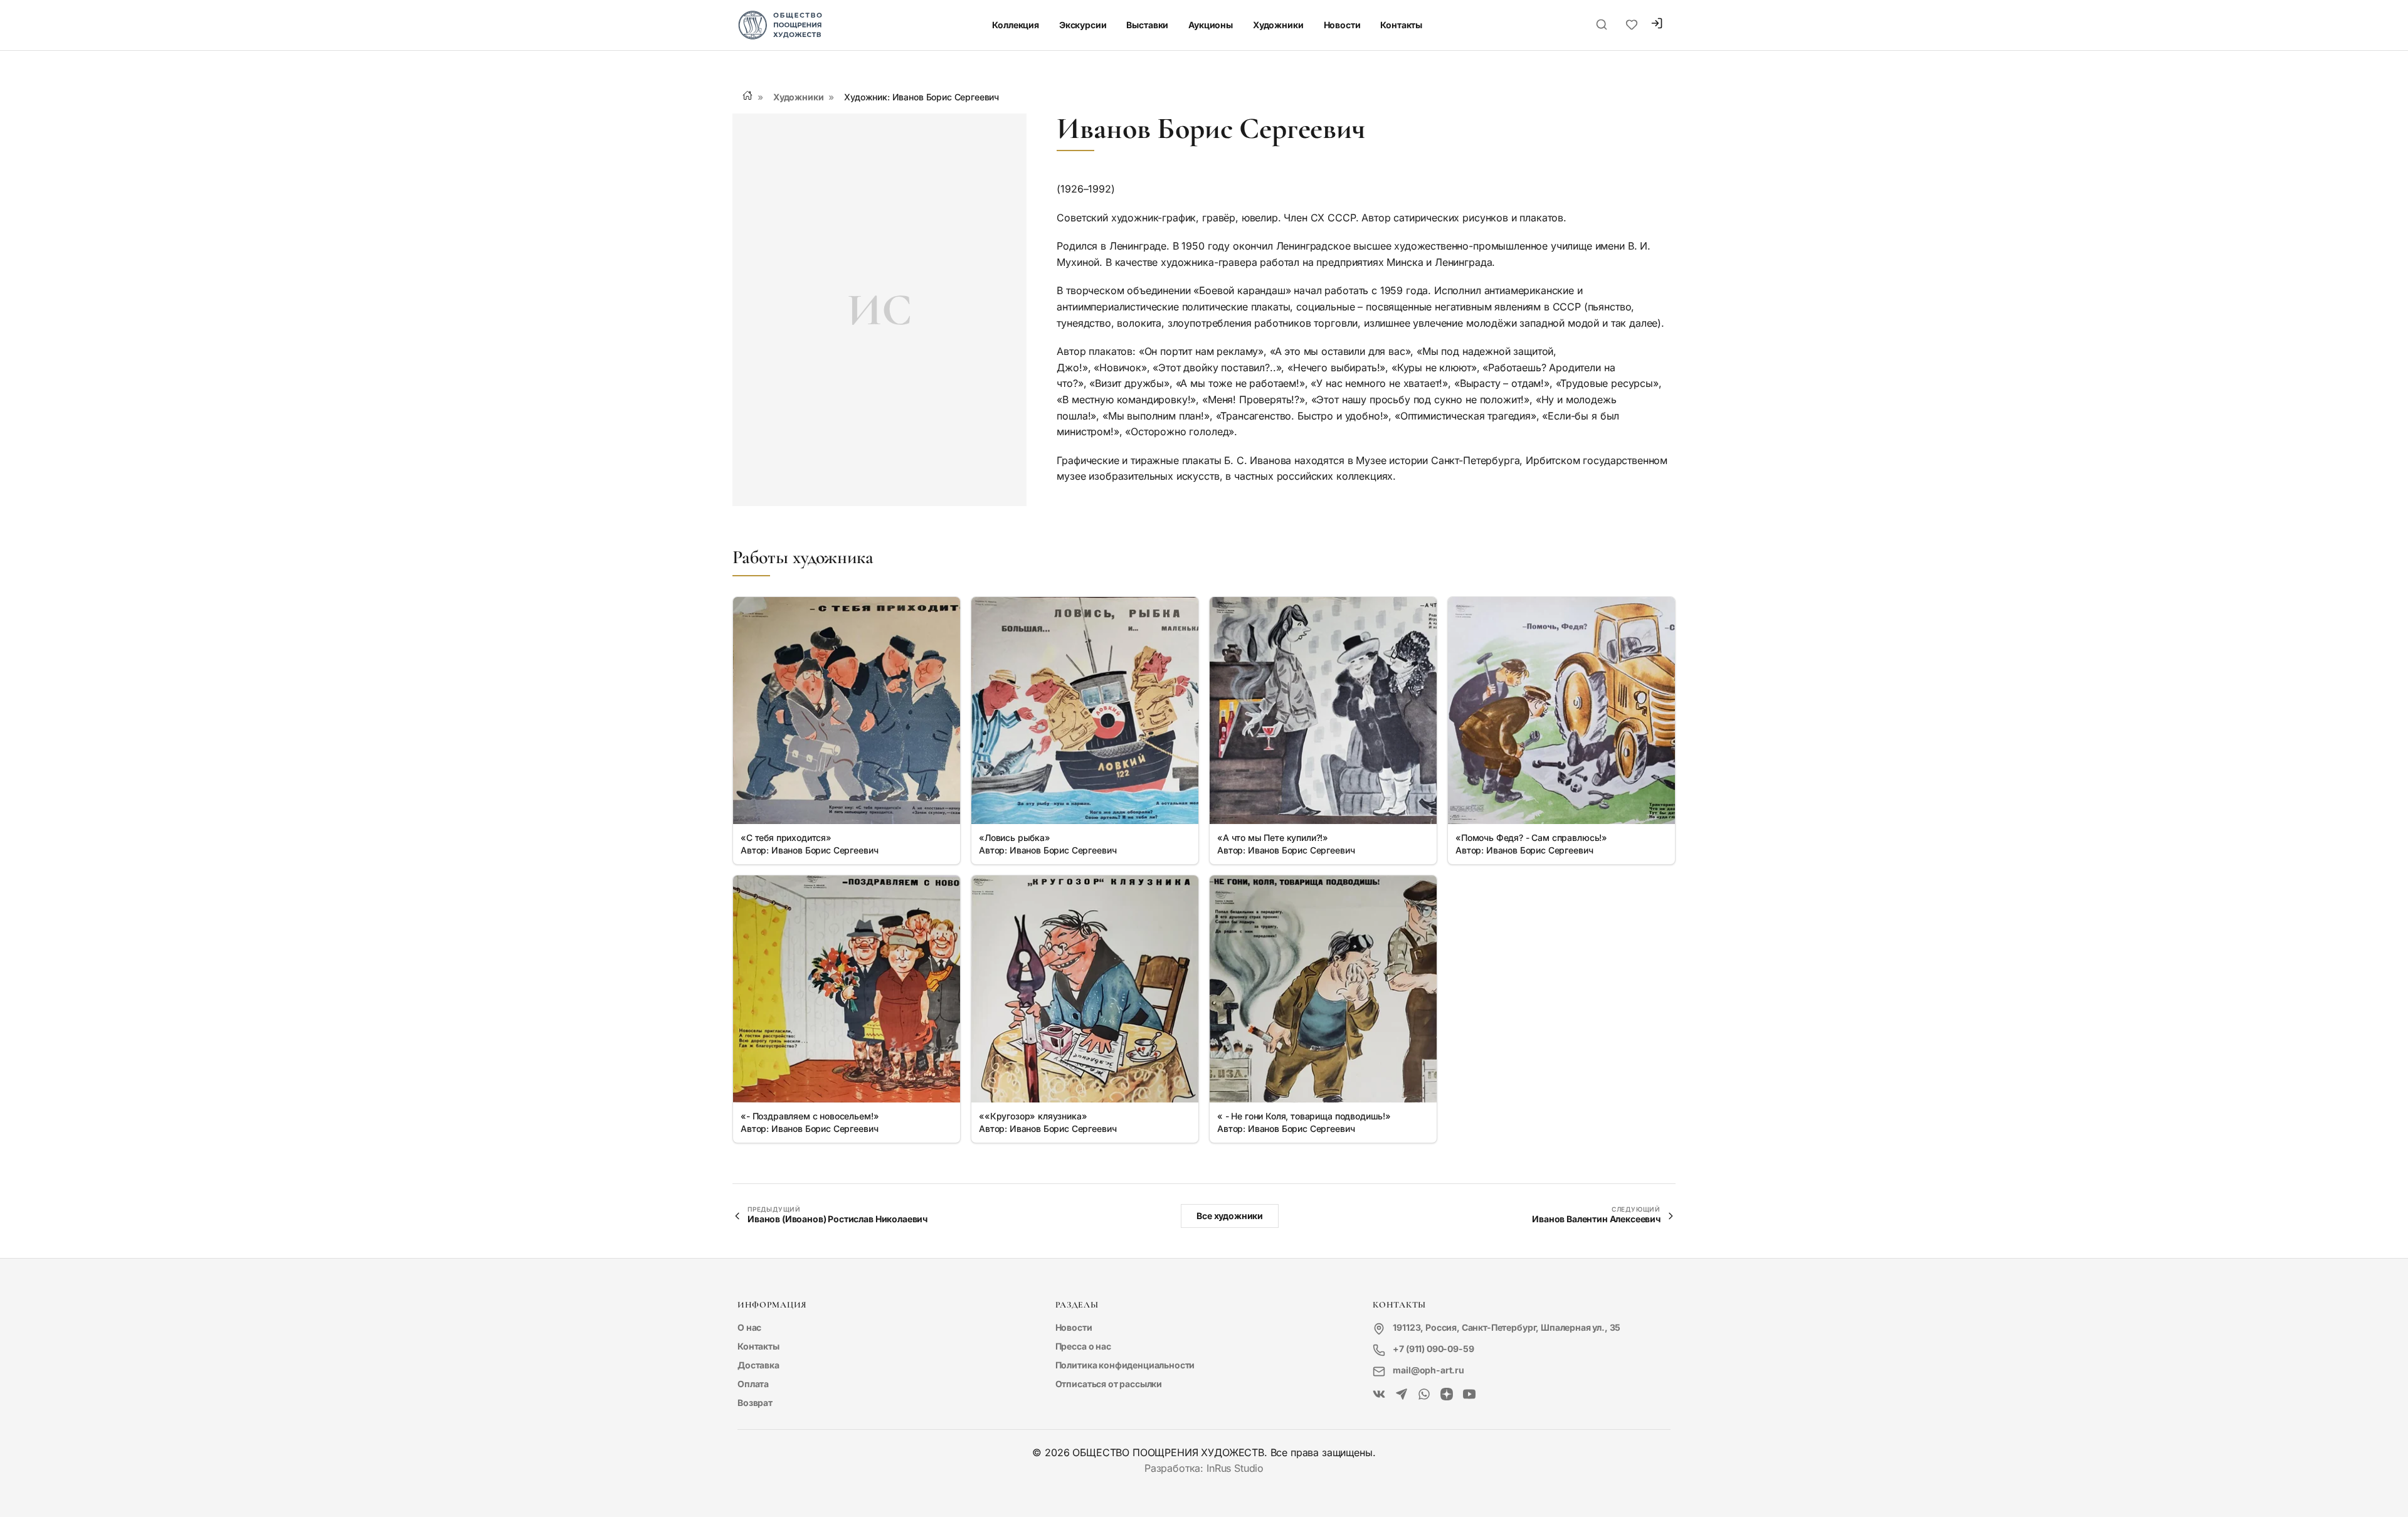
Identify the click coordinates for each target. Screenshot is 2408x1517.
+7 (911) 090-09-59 (1433, 1349)
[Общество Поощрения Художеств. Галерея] (1379, 1395)
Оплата (753, 1384)
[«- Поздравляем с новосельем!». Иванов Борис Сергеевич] (847, 989)
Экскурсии (1083, 25)
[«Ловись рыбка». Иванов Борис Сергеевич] (1085, 711)
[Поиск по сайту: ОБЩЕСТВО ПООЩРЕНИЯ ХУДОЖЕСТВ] (1602, 25)
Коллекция (1016, 25)
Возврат (755, 1403)
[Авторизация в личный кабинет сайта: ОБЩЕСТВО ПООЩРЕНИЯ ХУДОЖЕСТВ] (1657, 25)
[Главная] (747, 95)
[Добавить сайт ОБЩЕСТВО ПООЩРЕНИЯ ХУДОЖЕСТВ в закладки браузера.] (1632, 25)
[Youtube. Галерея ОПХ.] (1469, 1395)
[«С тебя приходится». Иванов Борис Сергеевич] (847, 711)
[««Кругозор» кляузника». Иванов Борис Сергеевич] (1085, 989)
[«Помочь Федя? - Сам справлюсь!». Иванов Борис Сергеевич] (1561, 711)
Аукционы (1211, 25)
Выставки (1147, 25)
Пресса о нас (1083, 1346)
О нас (749, 1327)
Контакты (1401, 25)
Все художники (1230, 1216)
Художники (1278, 25)
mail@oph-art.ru (1428, 1370)
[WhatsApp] (1424, 1395)
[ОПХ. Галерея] (1402, 1395)
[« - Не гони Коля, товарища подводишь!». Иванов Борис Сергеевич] (1323, 989)
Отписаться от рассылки (1109, 1384)
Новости (1342, 25)
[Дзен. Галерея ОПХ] (1447, 1395)
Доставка (758, 1365)
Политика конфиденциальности (1125, 1365)
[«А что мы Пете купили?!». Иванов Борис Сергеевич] (1323, 711)
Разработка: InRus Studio (1204, 1468)
